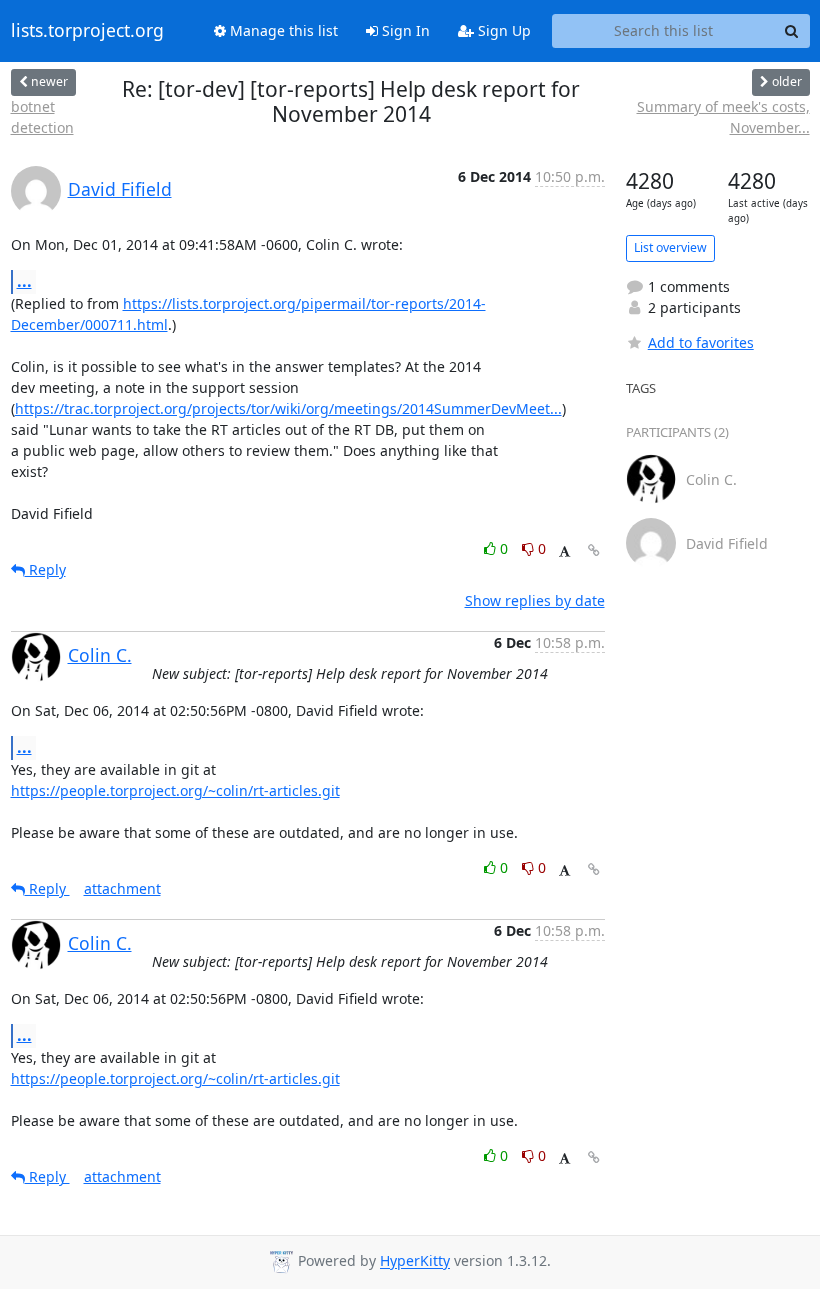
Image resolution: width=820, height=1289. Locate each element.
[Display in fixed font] (564, 551)
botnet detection (42, 117)
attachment (122, 888)
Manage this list (282, 30)
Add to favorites (701, 342)
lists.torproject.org (87, 31)
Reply (45, 569)
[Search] (792, 31)
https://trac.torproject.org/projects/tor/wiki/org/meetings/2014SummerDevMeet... (288, 408)
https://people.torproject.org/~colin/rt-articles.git (175, 790)
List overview (670, 247)
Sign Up (502, 30)
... (24, 281)
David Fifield (120, 189)
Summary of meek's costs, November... (723, 117)
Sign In (404, 30)
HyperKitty (415, 1261)
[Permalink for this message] (594, 550)
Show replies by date (535, 600)
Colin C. (100, 655)
